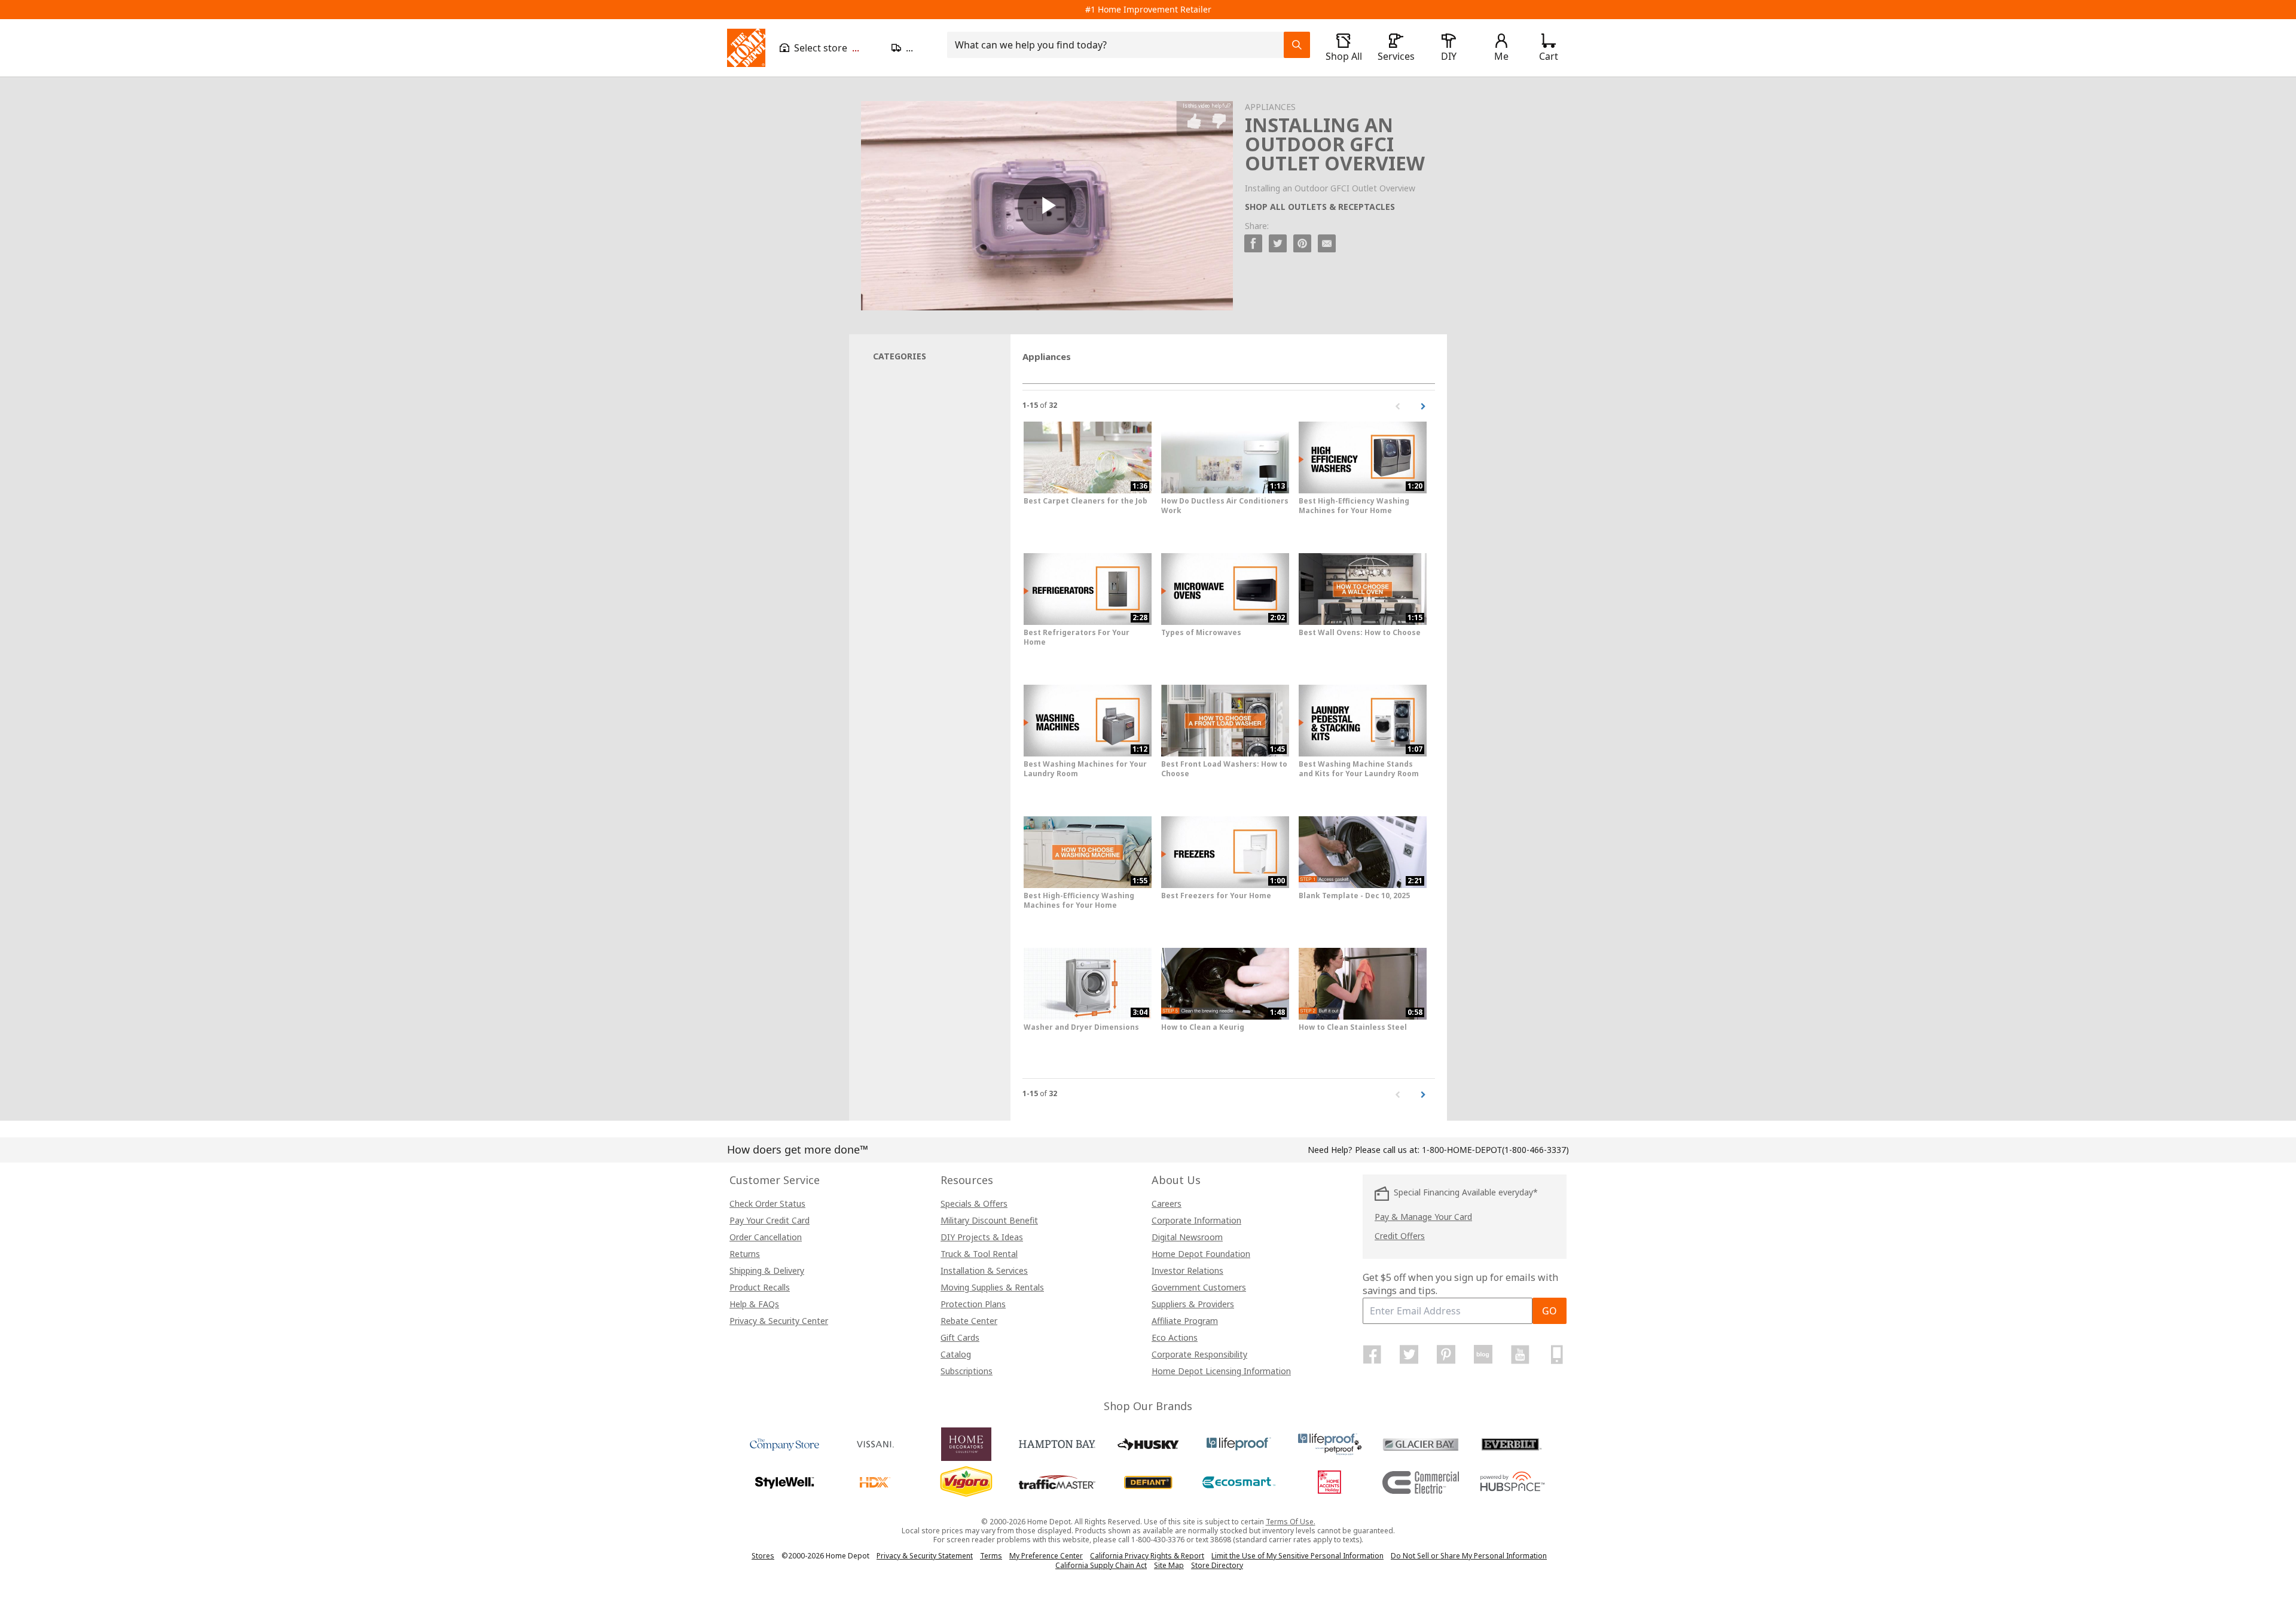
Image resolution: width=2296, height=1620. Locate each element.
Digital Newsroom (1187, 1237)
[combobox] (1119, 45)
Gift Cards (960, 1337)
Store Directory (1217, 1566)
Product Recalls (760, 1287)
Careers (1167, 1203)
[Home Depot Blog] (1483, 1354)
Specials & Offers (974, 1203)
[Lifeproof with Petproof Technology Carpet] (1330, 1444)
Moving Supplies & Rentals (992, 1287)
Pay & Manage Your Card (1423, 1217)
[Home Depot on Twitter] (1409, 1354)
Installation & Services (984, 1270)
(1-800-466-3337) (1495, 1150)
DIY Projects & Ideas (982, 1237)
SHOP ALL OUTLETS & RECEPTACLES (1320, 207)
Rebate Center (969, 1321)
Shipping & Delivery (767, 1270)
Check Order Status (767, 1203)
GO (1550, 1311)
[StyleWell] (784, 1482)
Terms (991, 1556)
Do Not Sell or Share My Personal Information (1469, 1556)
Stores (763, 1556)
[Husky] (1148, 1444)
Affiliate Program (1185, 1321)
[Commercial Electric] (1421, 1482)
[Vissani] (875, 1444)
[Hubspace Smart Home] (1512, 1482)
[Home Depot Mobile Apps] (1557, 1354)
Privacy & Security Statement (925, 1556)
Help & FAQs (754, 1304)
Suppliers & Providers (1193, 1304)
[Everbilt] (1512, 1444)
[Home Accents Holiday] (1330, 1482)
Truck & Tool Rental (979, 1254)
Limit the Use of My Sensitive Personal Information (1297, 1556)
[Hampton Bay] (1057, 1444)
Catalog (956, 1354)
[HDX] (875, 1482)
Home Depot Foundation (1201, 1254)
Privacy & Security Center (779, 1321)
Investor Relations (1187, 1270)
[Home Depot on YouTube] (1520, 1354)
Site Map (1169, 1566)
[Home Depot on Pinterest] (1446, 1354)
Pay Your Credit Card (770, 1220)
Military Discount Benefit (989, 1220)
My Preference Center (1046, 1556)
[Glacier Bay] (1421, 1444)
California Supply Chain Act (1101, 1565)
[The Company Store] (784, 1444)
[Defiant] (1148, 1482)
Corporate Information (1196, 1220)
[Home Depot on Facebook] (1372, 1354)
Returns (745, 1254)
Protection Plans (973, 1304)
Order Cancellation (766, 1237)
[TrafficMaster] (1057, 1482)
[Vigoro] (966, 1482)
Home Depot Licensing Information (1221, 1371)
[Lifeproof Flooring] (1239, 1444)
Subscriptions (967, 1371)
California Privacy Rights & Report (1147, 1556)
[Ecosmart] (1239, 1482)
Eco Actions (1175, 1337)
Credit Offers (1400, 1236)
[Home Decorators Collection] (966, 1444)
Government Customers (1199, 1287)
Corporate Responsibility (1199, 1354)
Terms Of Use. (1291, 1522)
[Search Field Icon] (1297, 45)
